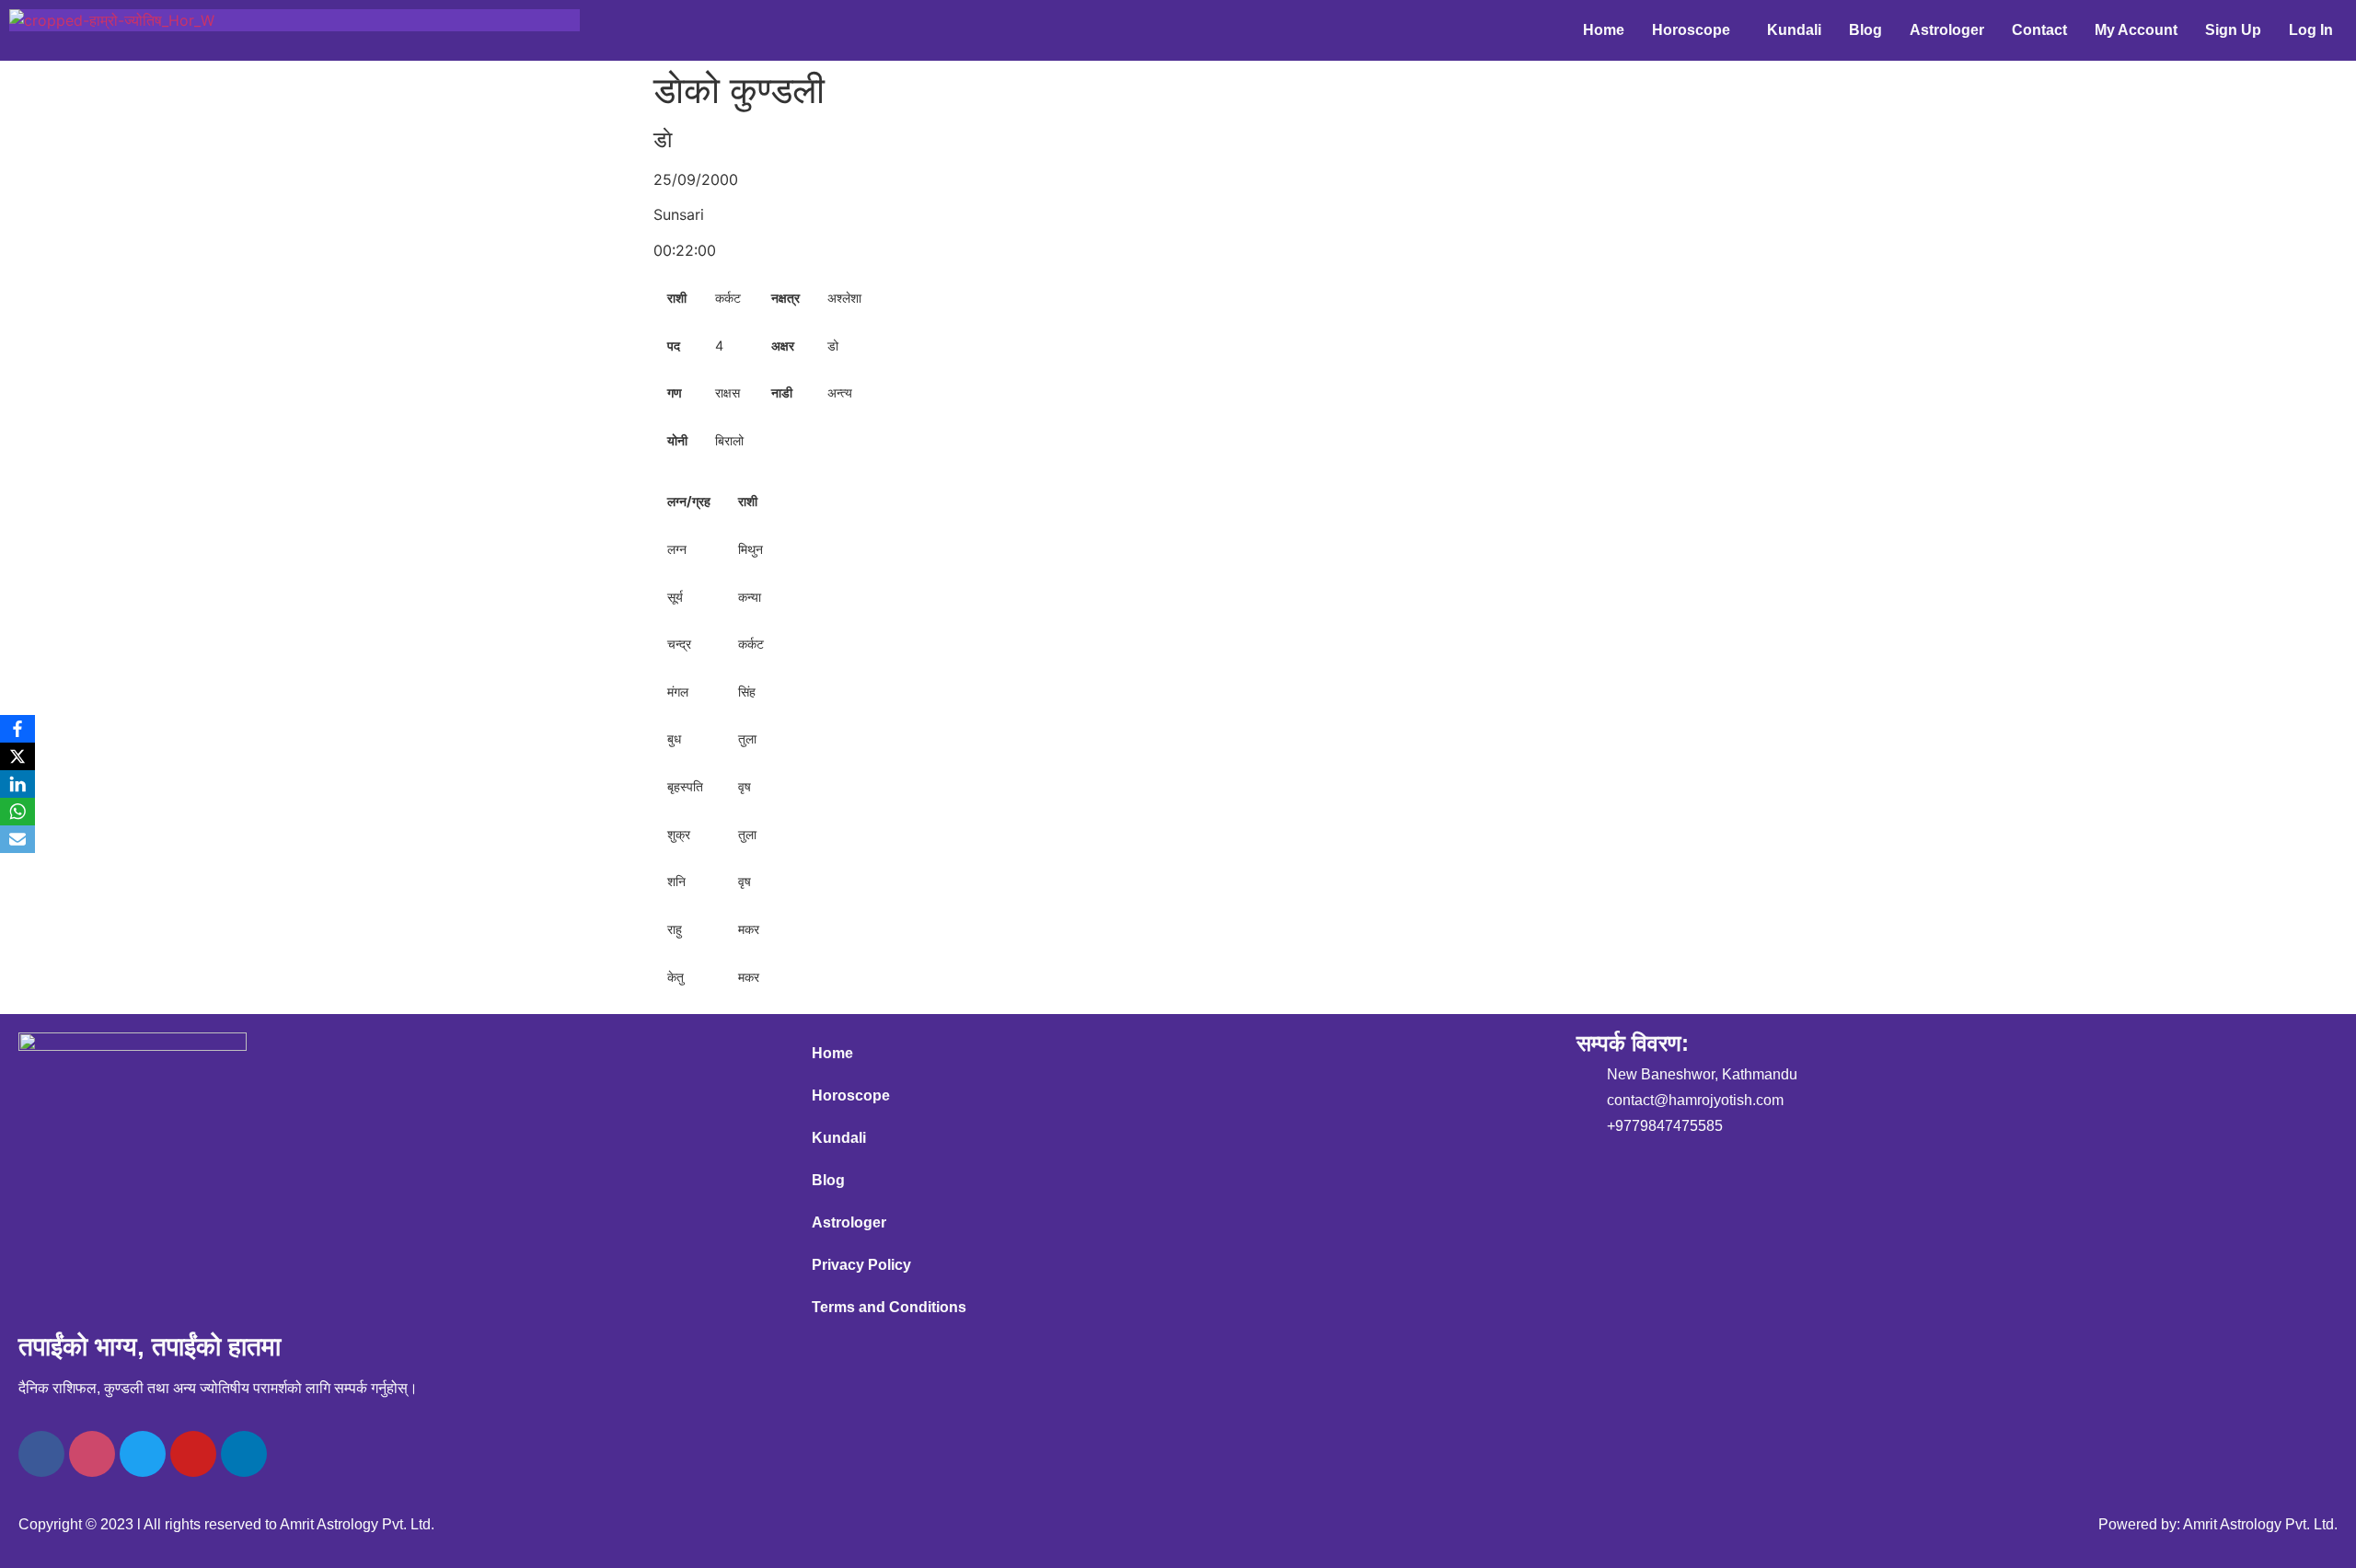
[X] (17, 756)
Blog (1865, 30)
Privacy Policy (861, 1265)
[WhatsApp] (17, 812)
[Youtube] (193, 1454)
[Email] (17, 839)
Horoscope (1691, 30)
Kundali (1794, 30)
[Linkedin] (244, 1454)
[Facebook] (41, 1454)
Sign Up (2233, 30)
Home (1604, 30)
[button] (1696, 30)
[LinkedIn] (17, 784)
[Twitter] (143, 1454)
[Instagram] (92, 1454)
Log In (2311, 30)
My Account (2136, 30)
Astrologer (1947, 30)
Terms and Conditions (889, 1307)
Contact (2039, 30)
